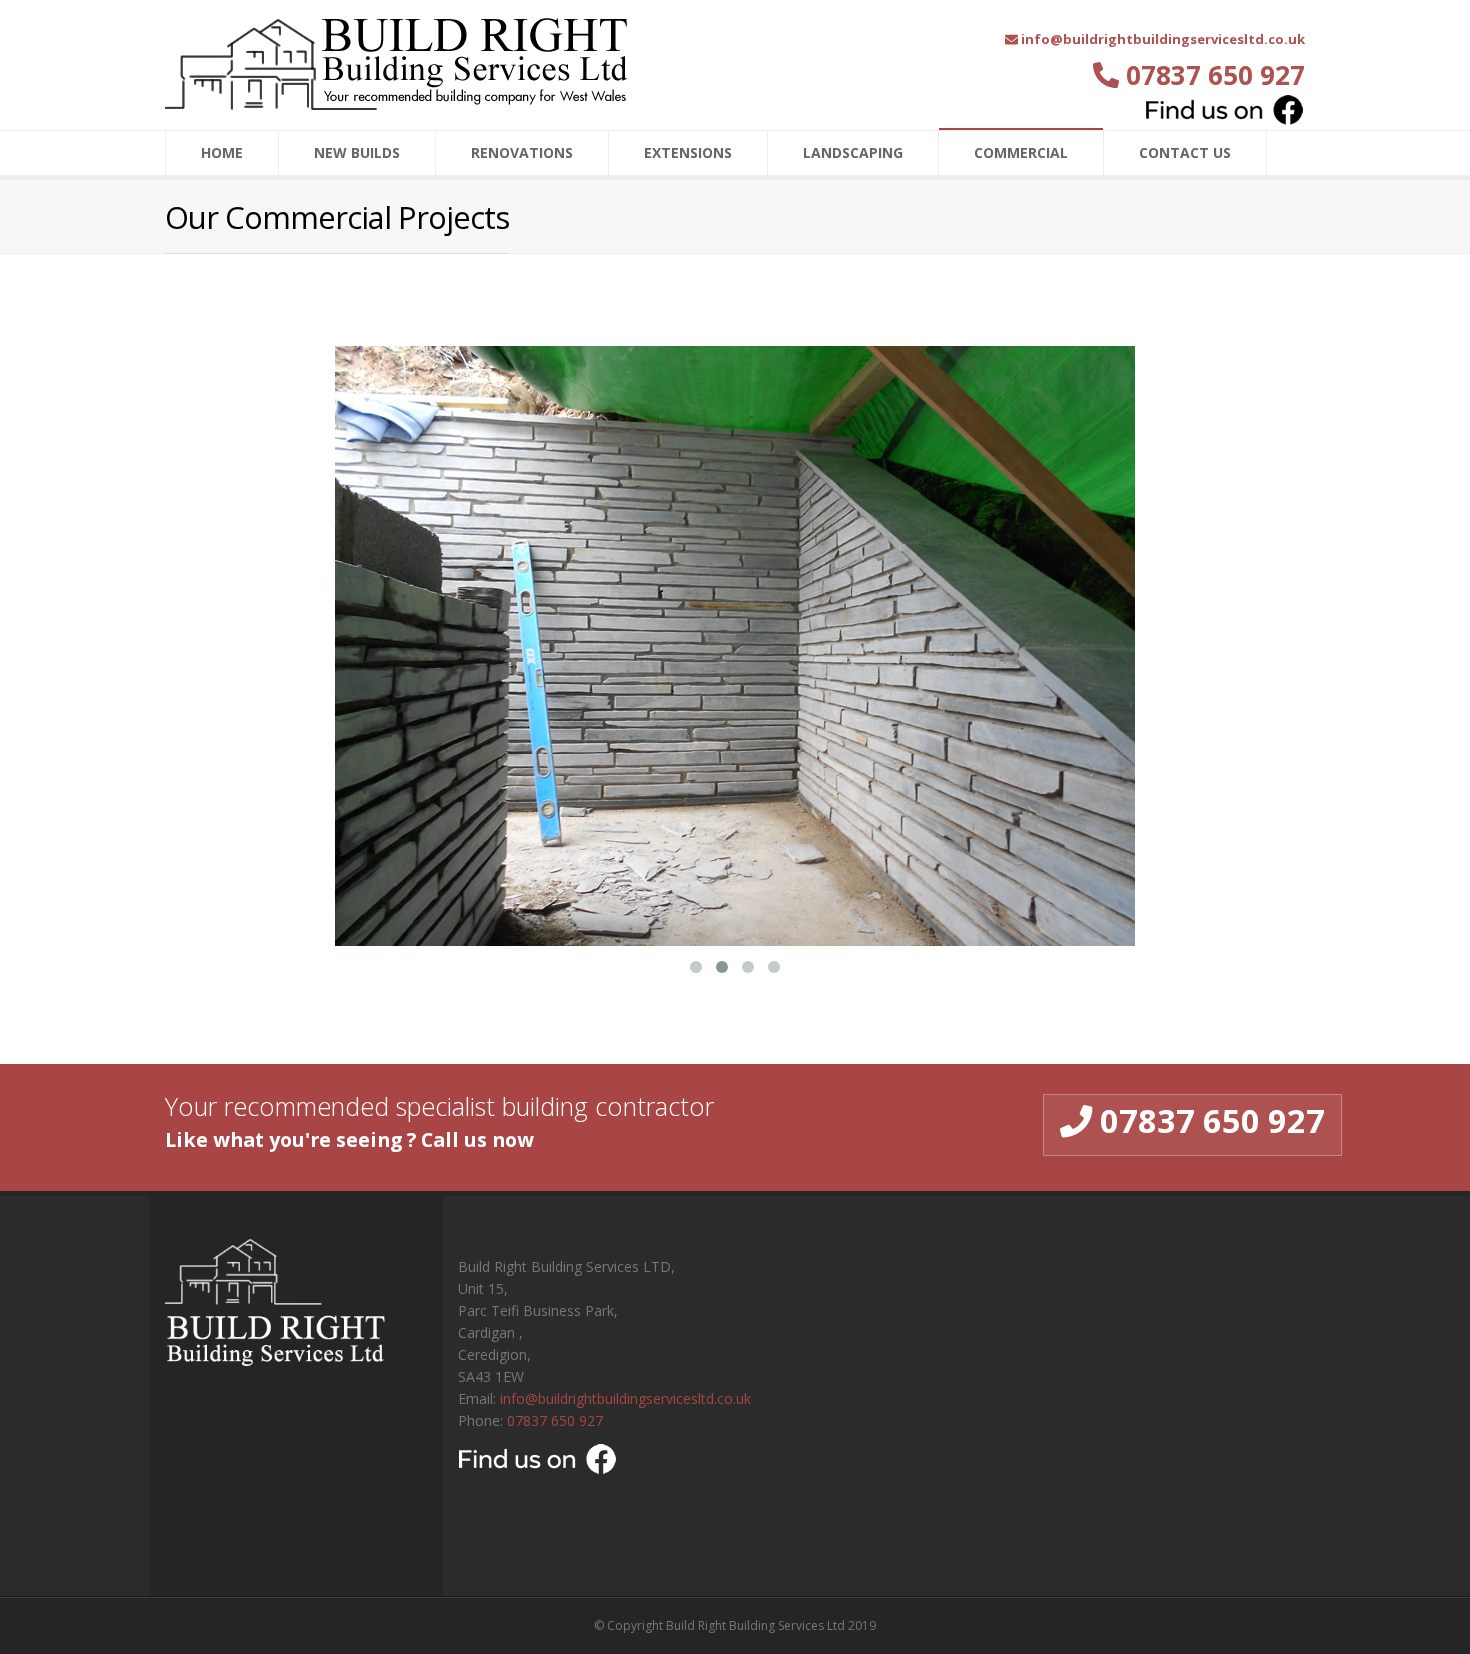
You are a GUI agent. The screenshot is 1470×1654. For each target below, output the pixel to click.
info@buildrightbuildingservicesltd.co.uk (625, 1398)
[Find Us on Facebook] (1225, 110)
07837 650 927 (555, 1420)
